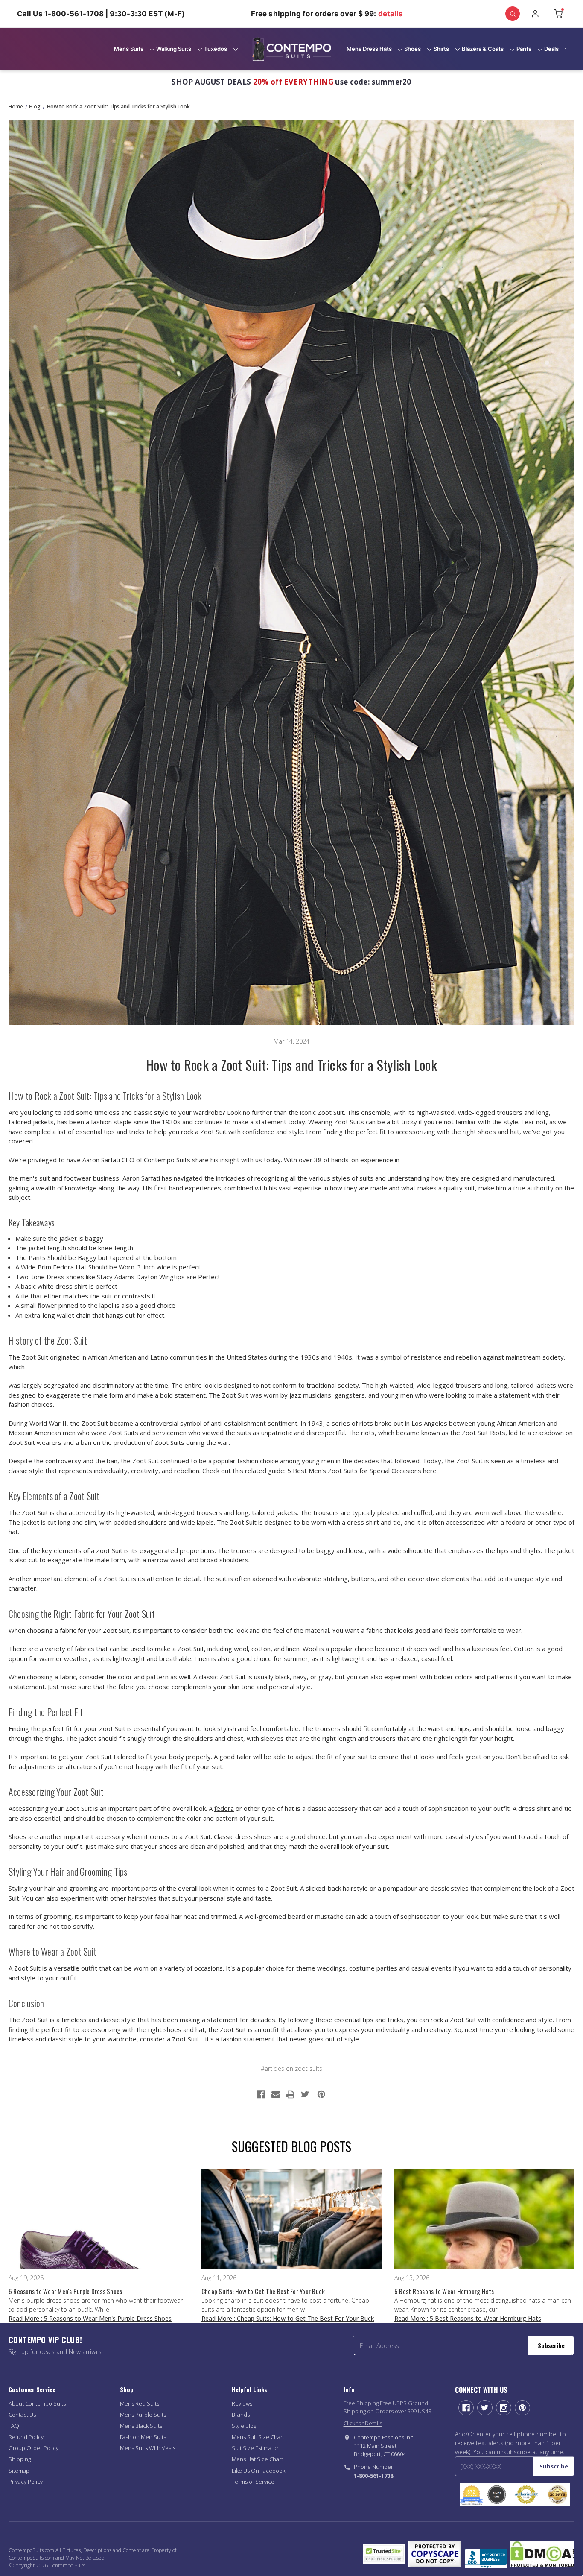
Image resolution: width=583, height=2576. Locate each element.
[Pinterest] (321, 2094)
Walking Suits (174, 49)
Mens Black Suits (141, 2426)
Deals (551, 49)
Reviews (242, 2403)
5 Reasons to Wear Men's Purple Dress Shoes (66, 2291)
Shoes (412, 49)
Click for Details (363, 2423)
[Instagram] (504, 2408)
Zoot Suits (349, 1122)
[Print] (291, 2094)
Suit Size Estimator (255, 2448)
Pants (524, 49)
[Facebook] (261, 2094)
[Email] (276, 2094)
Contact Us (22, 2415)
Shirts (441, 49)
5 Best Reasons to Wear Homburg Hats (444, 2291)
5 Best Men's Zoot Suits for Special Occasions (354, 1471)
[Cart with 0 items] (558, 14)
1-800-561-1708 (373, 2476)
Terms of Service (253, 2482)
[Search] (513, 14)
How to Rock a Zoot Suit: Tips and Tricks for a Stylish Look (291, 1065)
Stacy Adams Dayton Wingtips (141, 1277)
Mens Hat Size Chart (257, 2459)
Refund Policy (26, 2437)
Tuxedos (216, 49)
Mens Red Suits (140, 2403)
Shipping (20, 2459)
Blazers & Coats (483, 49)
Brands (241, 2415)
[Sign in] (535, 14)
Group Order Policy (34, 2448)
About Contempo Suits (37, 2403)
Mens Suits (129, 49)
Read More (90, 2318)
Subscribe (551, 2345)
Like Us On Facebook (258, 2471)
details (391, 14)
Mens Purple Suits (143, 2415)
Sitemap (19, 2471)
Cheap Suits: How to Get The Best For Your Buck (263, 2291)
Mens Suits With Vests (148, 2448)
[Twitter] (305, 2094)
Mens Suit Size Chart (258, 2437)
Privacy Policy (26, 2482)
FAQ (14, 2426)
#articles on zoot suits (291, 2069)
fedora (224, 1808)
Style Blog (244, 2426)
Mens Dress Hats (369, 49)
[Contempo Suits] (292, 49)
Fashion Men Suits (143, 2437)
